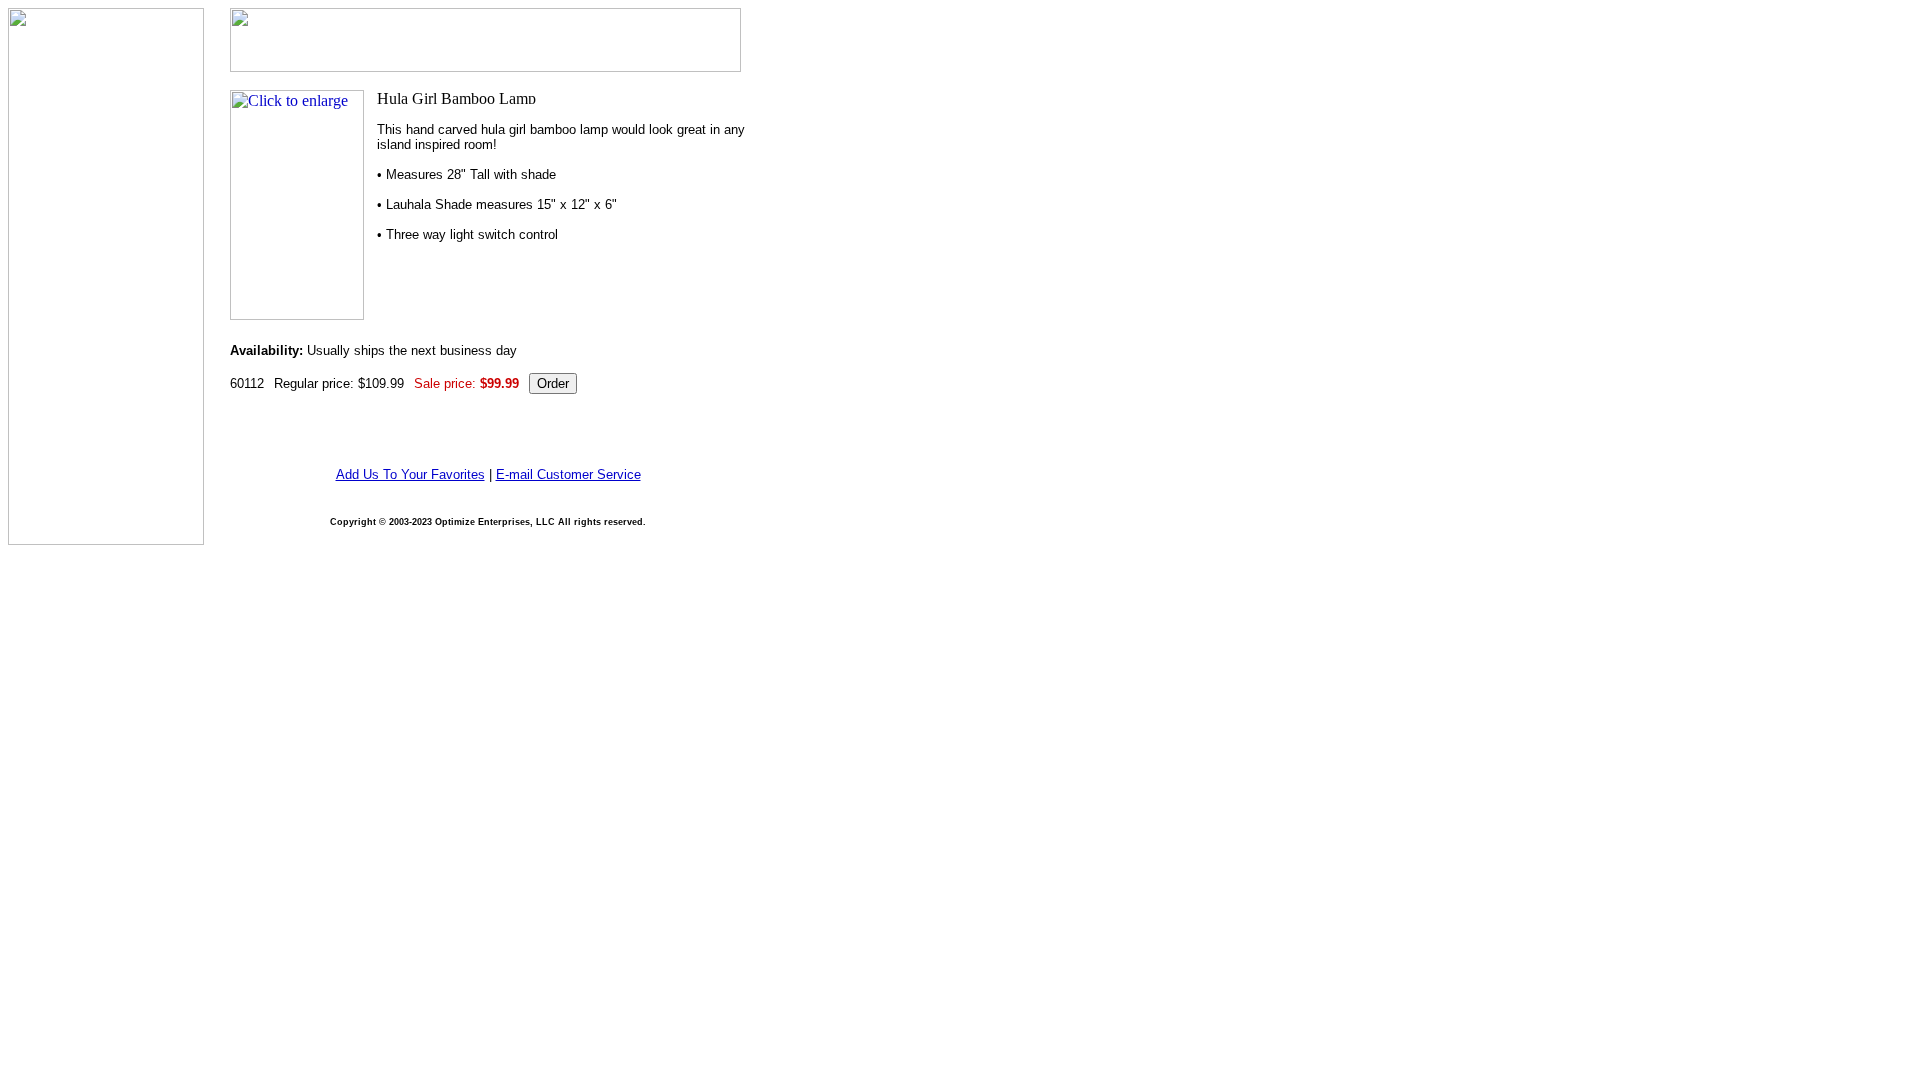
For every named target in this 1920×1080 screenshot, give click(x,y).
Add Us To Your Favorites (410, 474)
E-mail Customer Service (568, 474)
